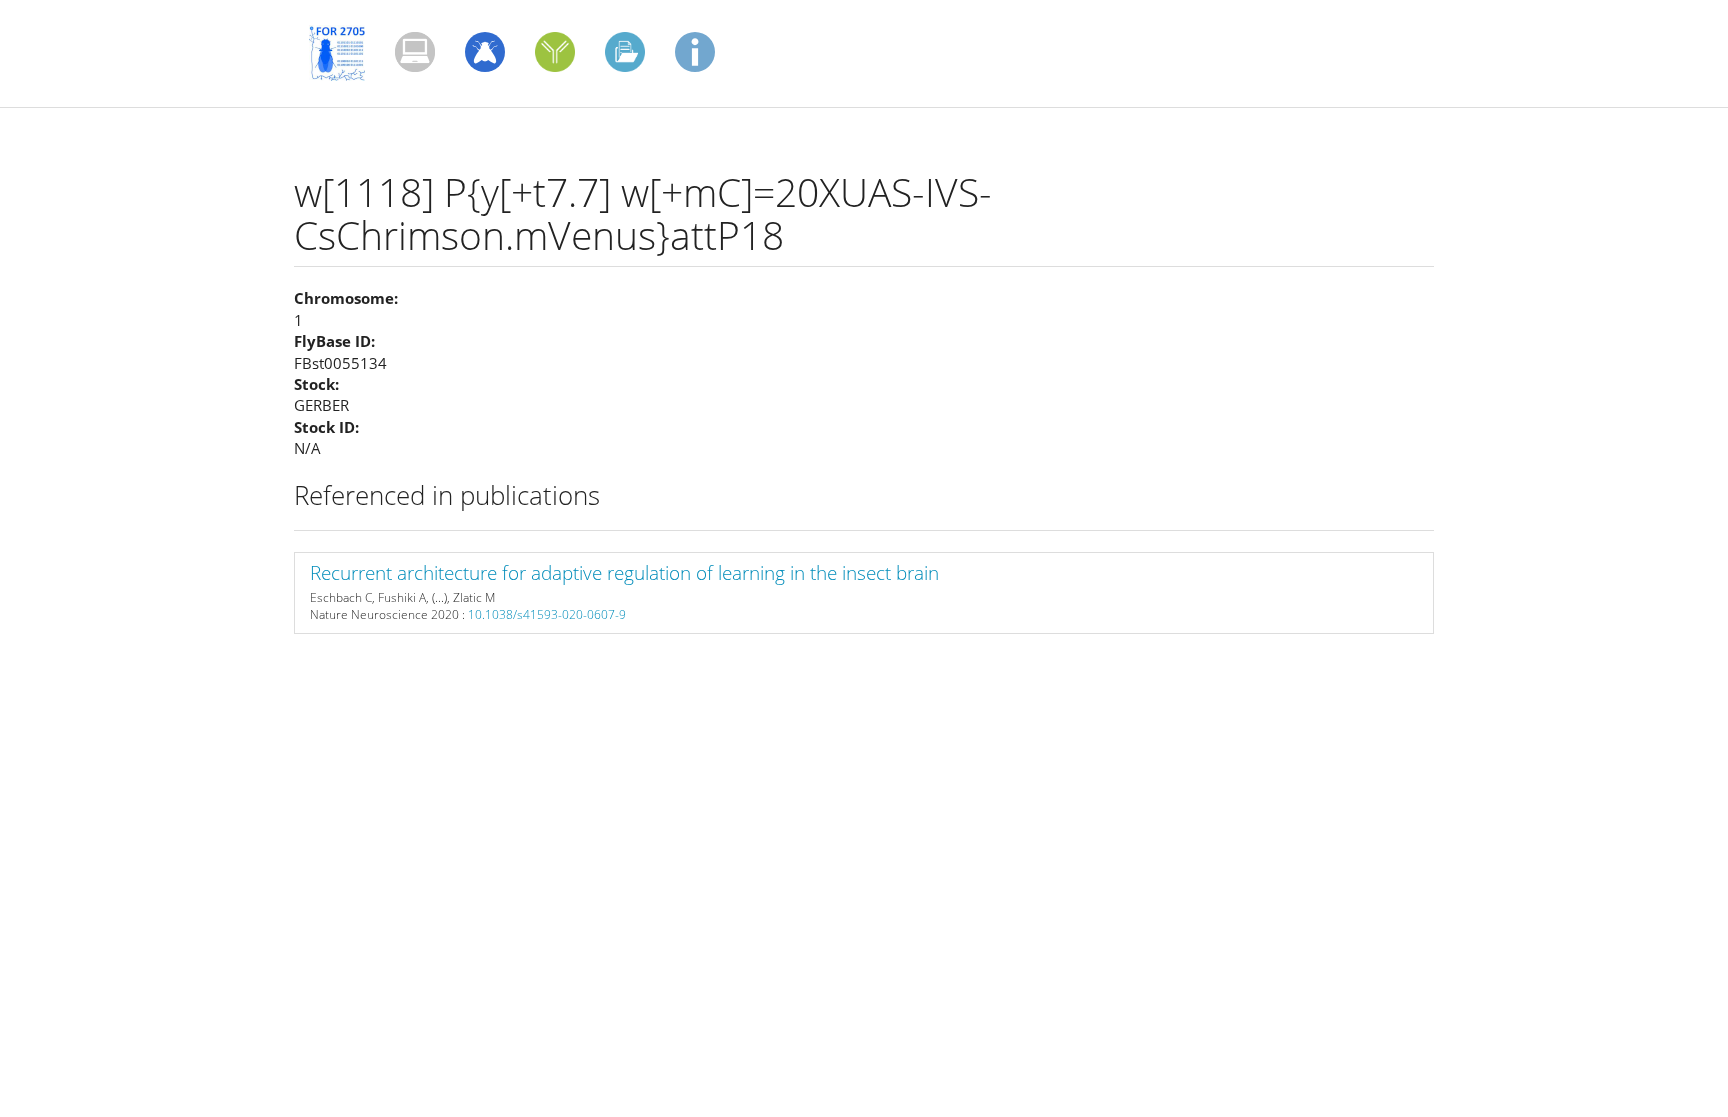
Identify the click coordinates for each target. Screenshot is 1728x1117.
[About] (695, 52)
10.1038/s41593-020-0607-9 (547, 614)
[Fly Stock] (485, 52)
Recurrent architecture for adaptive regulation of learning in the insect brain (624, 573)
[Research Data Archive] (625, 52)
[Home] (344, 53)
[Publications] (415, 52)
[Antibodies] (555, 52)
